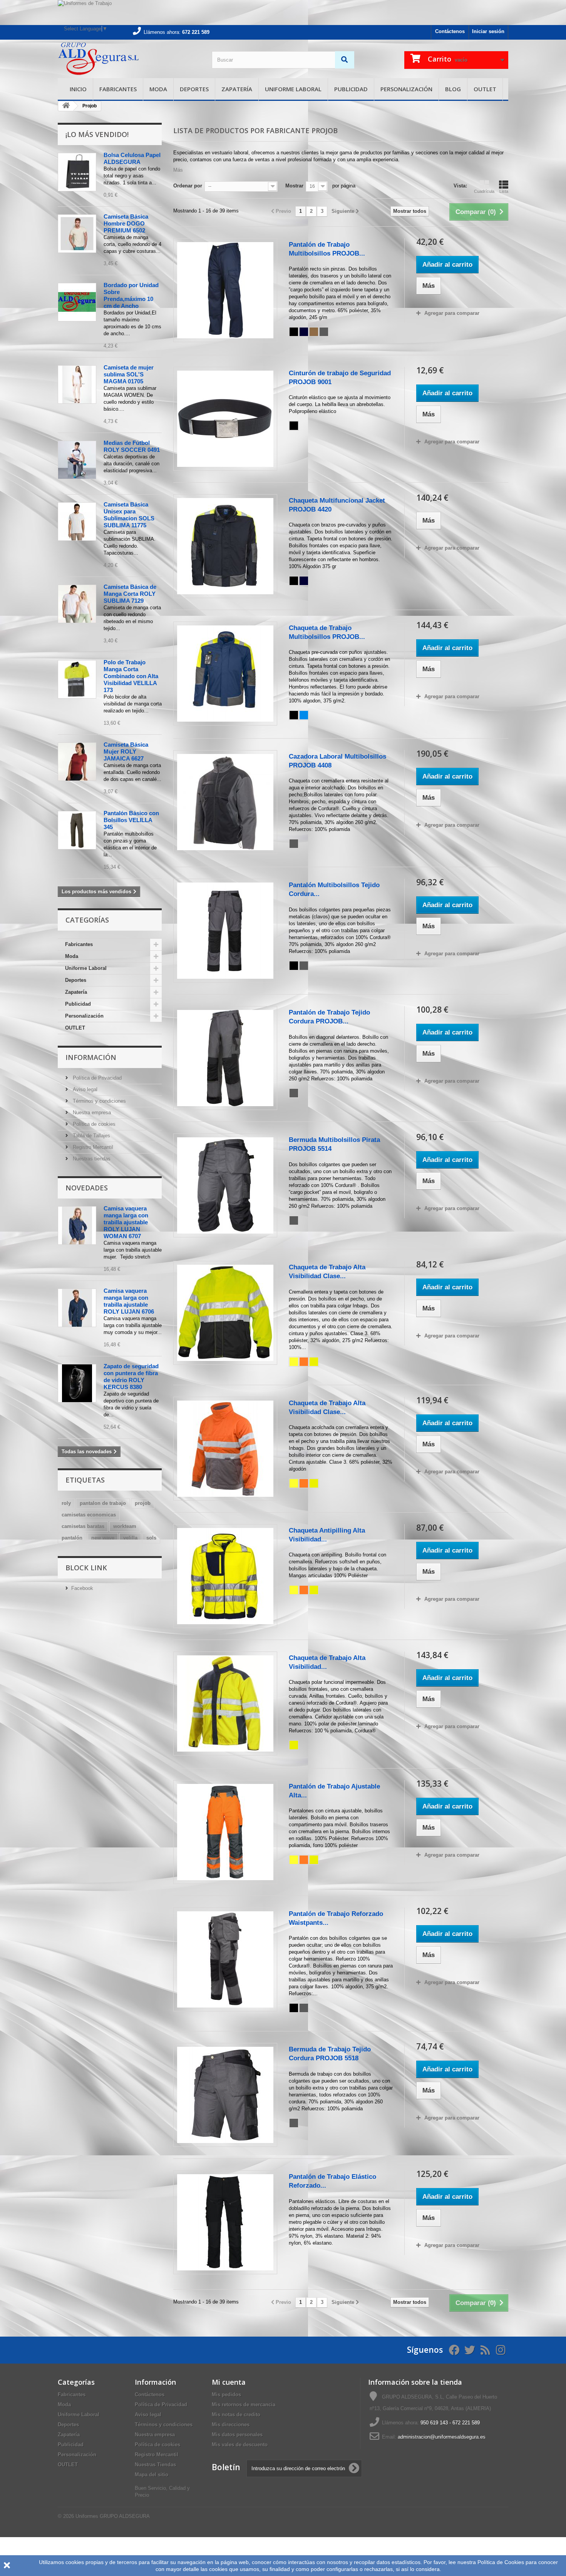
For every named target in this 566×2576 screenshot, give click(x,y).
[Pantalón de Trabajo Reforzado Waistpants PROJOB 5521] (225, 1959)
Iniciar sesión (488, 31)
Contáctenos (450, 31)
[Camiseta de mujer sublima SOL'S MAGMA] (77, 384)
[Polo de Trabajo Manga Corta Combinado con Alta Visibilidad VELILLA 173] (77, 679)
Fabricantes (118, 89)
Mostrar (294, 186)
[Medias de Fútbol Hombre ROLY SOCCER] (77, 460)
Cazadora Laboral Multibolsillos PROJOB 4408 (337, 761)
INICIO (78, 89)
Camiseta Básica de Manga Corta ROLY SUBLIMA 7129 (130, 594)
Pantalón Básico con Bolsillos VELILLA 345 (131, 820)
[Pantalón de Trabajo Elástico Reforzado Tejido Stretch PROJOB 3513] (225, 2222)
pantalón (72, 1538)
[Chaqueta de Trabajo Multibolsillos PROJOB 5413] (225, 674)
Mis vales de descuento (240, 2445)
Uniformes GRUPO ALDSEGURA (113, 2516)
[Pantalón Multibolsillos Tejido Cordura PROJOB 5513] (225, 931)
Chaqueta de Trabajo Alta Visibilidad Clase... (327, 1272)
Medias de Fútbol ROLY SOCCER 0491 (132, 446)
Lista (504, 191)
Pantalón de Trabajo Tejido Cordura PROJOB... (329, 1017)
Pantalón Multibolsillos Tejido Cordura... (334, 889)
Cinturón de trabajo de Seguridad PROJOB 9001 (340, 378)
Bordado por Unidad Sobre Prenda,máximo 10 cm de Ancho (131, 295)
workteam (125, 1526)
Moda (158, 89)
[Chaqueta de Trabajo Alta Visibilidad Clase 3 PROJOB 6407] (225, 1449)
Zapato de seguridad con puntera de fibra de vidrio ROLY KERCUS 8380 (131, 1377)
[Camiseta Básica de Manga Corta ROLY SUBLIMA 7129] (77, 604)
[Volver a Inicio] (66, 106)
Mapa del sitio (152, 2475)
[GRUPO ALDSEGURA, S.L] (129, 59)
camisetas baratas (83, 1526)
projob (143, 1503)
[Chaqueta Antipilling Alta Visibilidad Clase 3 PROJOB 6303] (225, 1576)
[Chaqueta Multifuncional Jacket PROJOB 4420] (225, 546)
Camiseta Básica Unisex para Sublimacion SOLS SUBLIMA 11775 (129, 515)
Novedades (87, 1188)
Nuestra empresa (91, 1112)
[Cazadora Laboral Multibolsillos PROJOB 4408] (225, 802)
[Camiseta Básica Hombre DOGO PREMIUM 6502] (77, 234)
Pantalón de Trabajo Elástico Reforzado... (332, 2181)
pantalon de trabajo (103, 1503)
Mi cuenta (229, 2382)
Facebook (82, 1588)
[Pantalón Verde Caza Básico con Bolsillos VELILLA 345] (77, 830)
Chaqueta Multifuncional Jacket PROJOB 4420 (337, 505)
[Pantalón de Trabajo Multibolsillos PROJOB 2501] (225, 290)
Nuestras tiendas (91, 1159)
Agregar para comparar (452, 313)
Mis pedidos (226, 2395)
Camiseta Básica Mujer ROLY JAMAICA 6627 (126, 751)
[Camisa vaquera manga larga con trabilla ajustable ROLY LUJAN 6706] (77, 1308)
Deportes (194, 89)
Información (91, 1057)
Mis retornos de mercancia (244, 2405)
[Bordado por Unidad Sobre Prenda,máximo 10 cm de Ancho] (77, 302)
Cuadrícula (484, 191)
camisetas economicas (89, 1515)
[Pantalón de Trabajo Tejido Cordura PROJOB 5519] (225, 1058)
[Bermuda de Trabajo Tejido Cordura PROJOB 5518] (225, 2095)
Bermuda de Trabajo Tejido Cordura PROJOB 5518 (330, 2054)
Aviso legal (84, 1089)
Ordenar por (188, 186)
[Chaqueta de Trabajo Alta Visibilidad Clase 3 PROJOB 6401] (225, 1313)
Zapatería (237, 89)
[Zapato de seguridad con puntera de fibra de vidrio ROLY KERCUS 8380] (77, 1383)
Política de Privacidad (96, 1078)
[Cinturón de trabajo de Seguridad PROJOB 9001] (225, 419)
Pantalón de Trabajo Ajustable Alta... (334, 1791)
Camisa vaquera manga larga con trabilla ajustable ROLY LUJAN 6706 (129, 1301)
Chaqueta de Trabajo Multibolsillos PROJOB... (327, 632)
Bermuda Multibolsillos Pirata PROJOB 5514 (334, 1144)
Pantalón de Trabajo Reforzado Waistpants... (336, 1918)
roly (66, 1503)
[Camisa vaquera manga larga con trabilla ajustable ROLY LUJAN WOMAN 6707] (77, 1225)
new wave (103, 1538)
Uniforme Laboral (293, 89)
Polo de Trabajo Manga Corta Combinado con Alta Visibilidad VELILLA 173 (131, 676)
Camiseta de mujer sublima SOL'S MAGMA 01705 (129, 374)
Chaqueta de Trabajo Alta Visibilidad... (327, 1662)
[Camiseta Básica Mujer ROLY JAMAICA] (77, 762)
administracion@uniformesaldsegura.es (442, 2437)
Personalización (406, 89)
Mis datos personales (237, 2435)
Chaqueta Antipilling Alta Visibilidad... (327, 1535)
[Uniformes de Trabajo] (283, 13)
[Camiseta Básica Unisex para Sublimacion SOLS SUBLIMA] (77, 522)
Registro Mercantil (92, 1147)
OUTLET (485, 89)
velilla (130, 1538)
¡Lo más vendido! (97, 134)
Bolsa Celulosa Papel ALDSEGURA (132, 158)
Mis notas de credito (236, 2415)
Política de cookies (93, 1124)
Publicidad (351, 89)
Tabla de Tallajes (91, 1136)
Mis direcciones (231, 2425)
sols (151, 1538)
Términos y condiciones (99, 1101)
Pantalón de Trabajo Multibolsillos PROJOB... (327, 249)
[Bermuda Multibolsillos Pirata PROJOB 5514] (225, 1185)
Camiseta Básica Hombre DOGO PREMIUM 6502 (126, 223)
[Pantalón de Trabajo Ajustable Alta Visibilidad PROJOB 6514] (225, 1832)
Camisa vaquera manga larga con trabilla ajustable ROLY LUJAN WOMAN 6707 (126, 1222)
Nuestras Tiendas (155, 2465)
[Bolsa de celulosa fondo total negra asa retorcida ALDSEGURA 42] (77, 172)
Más (178, 170)
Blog (453, 89)
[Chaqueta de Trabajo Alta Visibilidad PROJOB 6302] (225, 1703)
